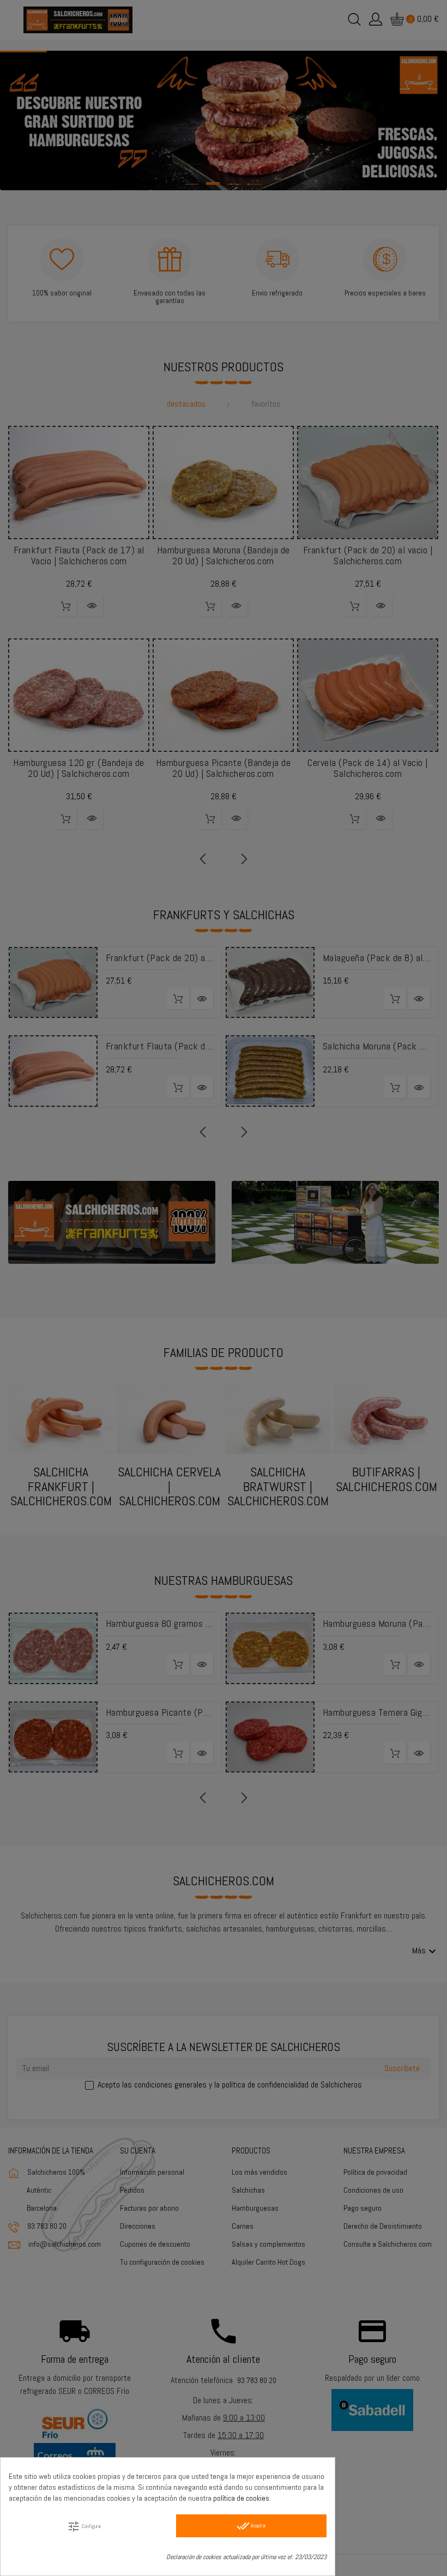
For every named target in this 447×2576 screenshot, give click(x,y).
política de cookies (241, 2498)
